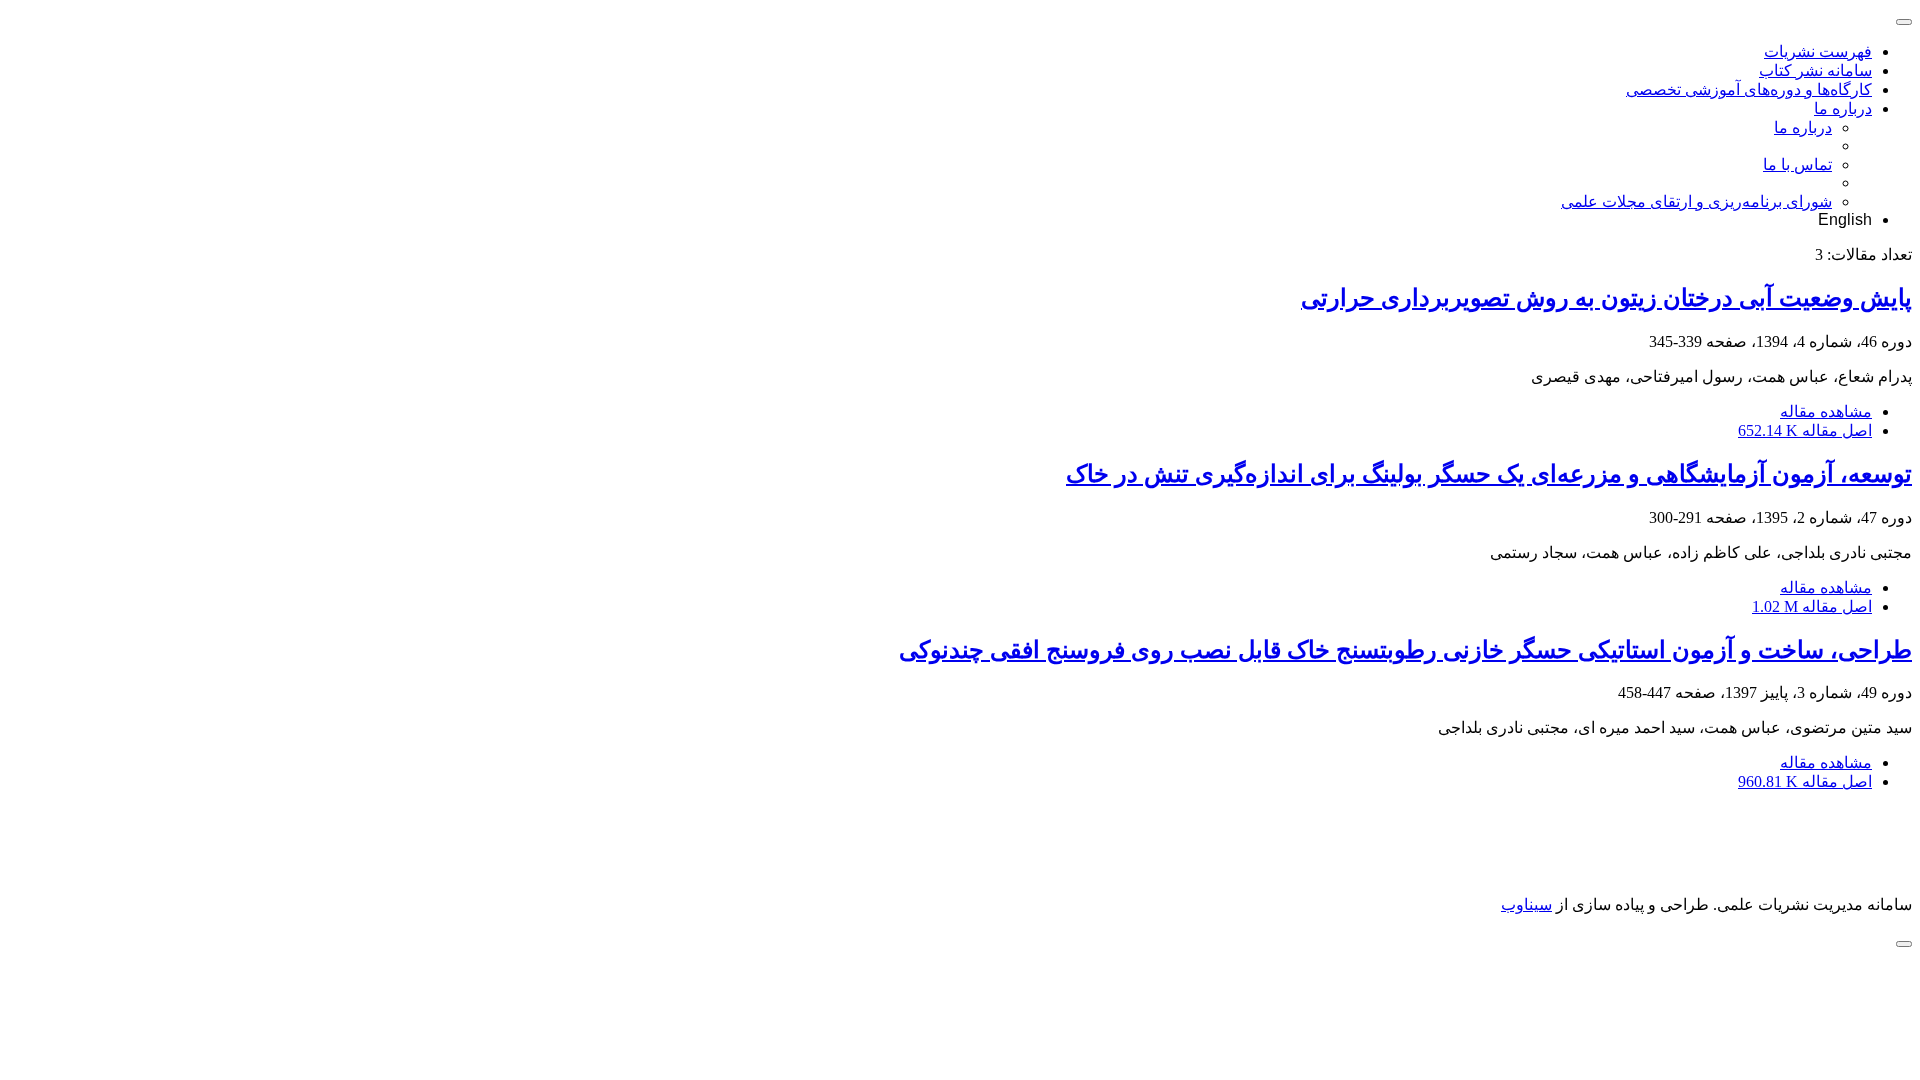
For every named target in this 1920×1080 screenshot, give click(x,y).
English (1845, 219)
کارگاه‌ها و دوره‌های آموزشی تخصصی (1749, 89)
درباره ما (1843, 108)
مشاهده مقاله (1826, 411)
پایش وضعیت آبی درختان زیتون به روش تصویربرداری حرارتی (1606, 298)
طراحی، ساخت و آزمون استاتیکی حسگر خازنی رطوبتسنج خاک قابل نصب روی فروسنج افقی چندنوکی (1405, 650)
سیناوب (1526, 904)
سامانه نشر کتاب (1815, 70)
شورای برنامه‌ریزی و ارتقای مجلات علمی (1696, 201)
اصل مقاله (1805, 430)
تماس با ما (1797, 164)
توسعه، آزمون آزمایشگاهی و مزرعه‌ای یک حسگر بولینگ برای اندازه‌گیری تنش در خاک (1489, 474)
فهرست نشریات (1818, 51)
